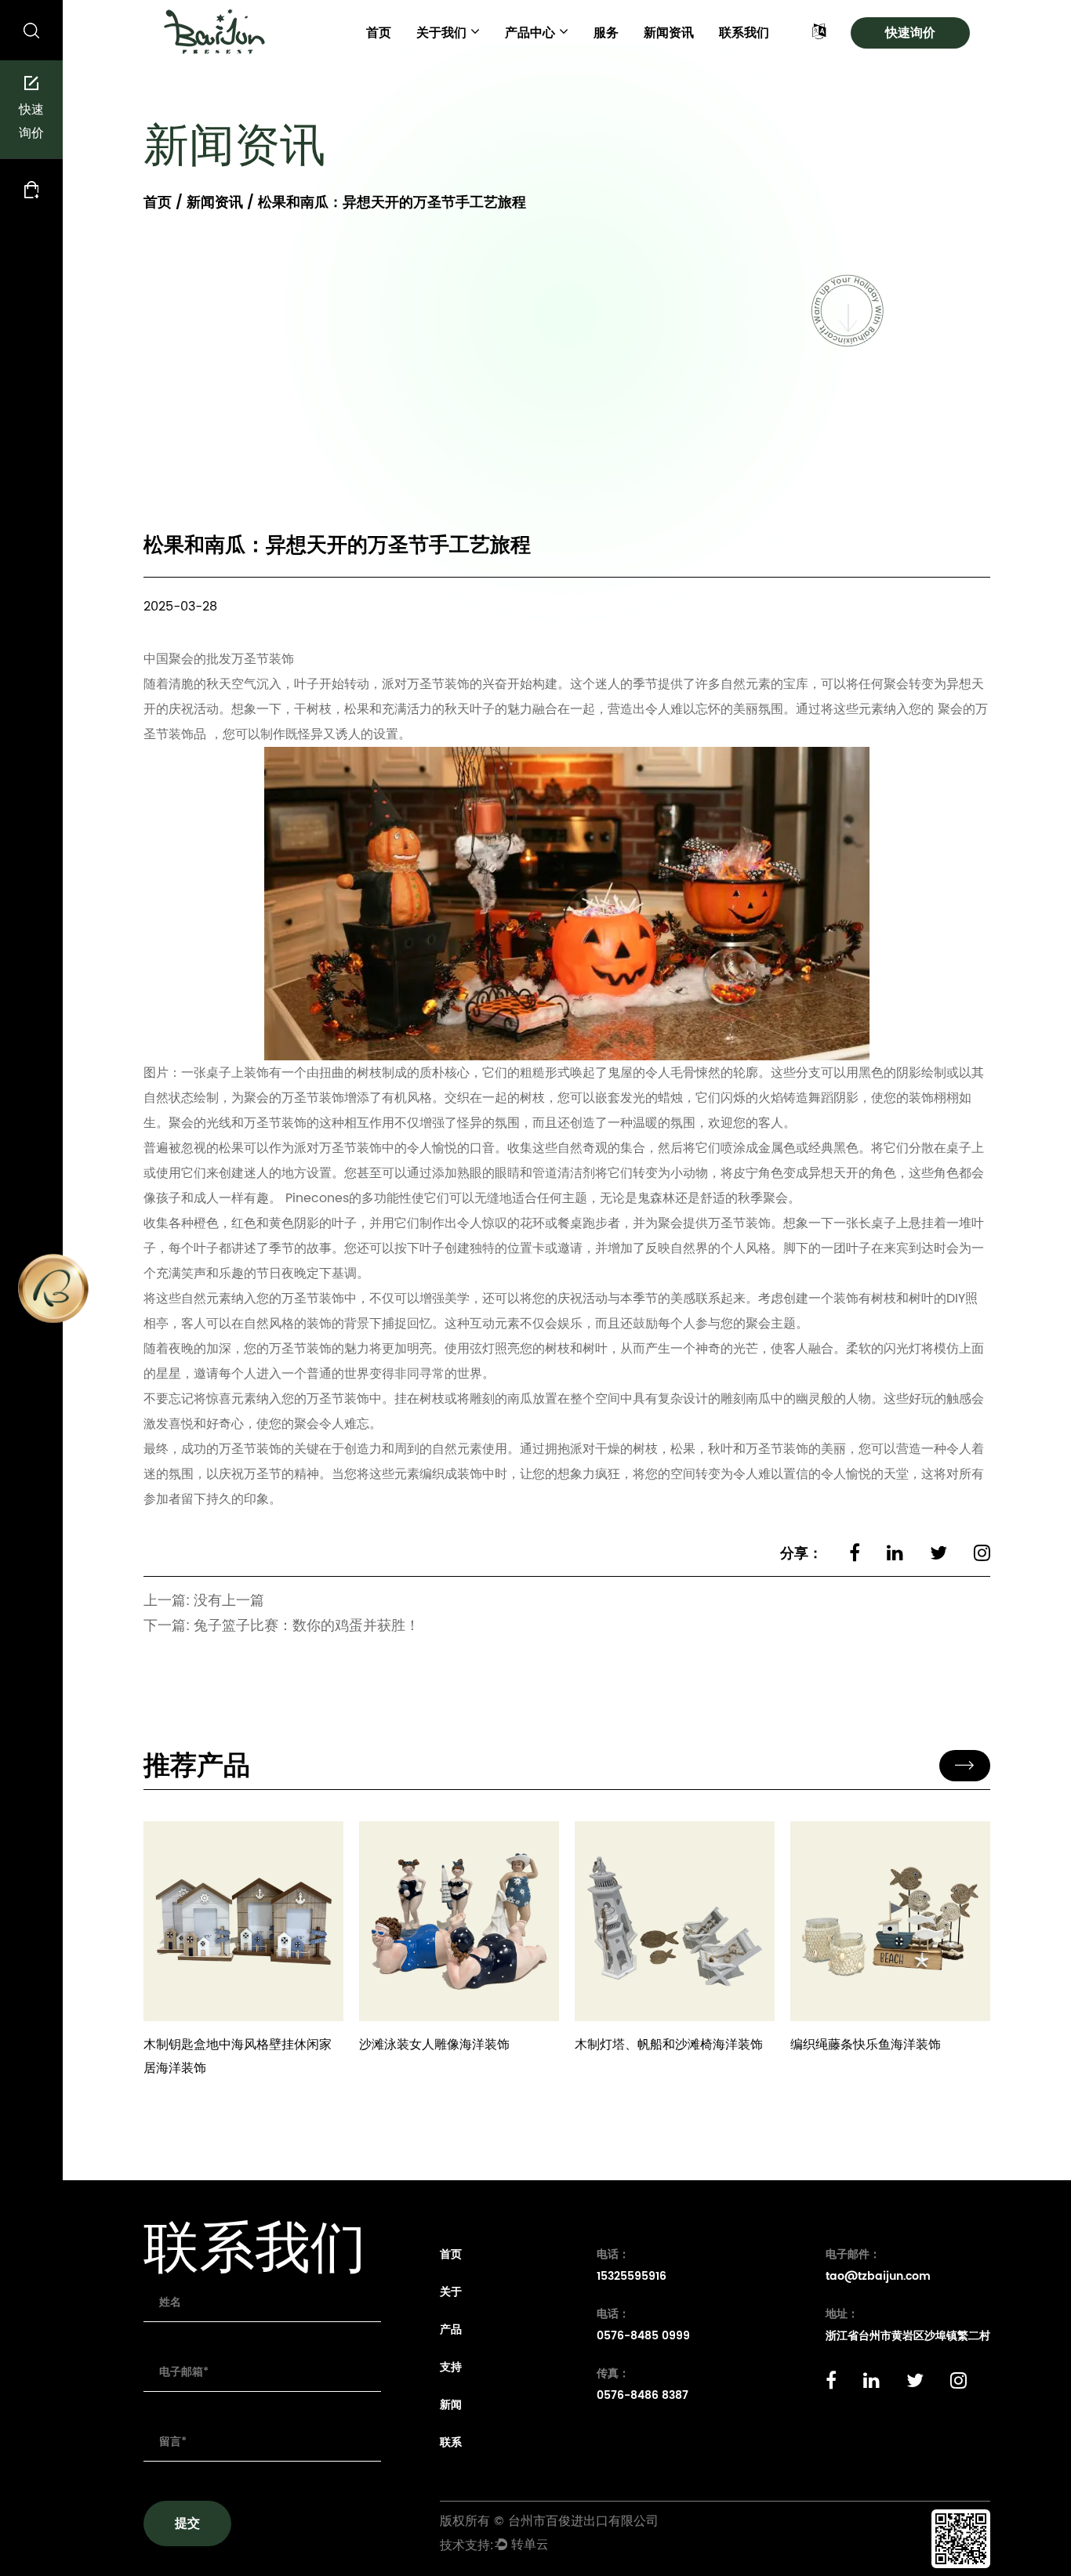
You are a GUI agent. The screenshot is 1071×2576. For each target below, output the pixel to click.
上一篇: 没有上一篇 (204, 1601)
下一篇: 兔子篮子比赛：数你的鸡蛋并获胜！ (281, 1626)
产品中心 (530, 33)
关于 (451, 2292)
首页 (379, 33)
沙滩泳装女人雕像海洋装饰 (434, 2045)
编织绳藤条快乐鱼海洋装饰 (866, 2045)
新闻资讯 (669, 33)
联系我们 (744, 33)
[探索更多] (243, 1921)
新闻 (451, 2405)
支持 (451, 2367)
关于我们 (441, 33)
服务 (606, 33)
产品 (451, 2330)
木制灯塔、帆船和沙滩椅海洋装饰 (669, 2045)
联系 (451, 2442)
